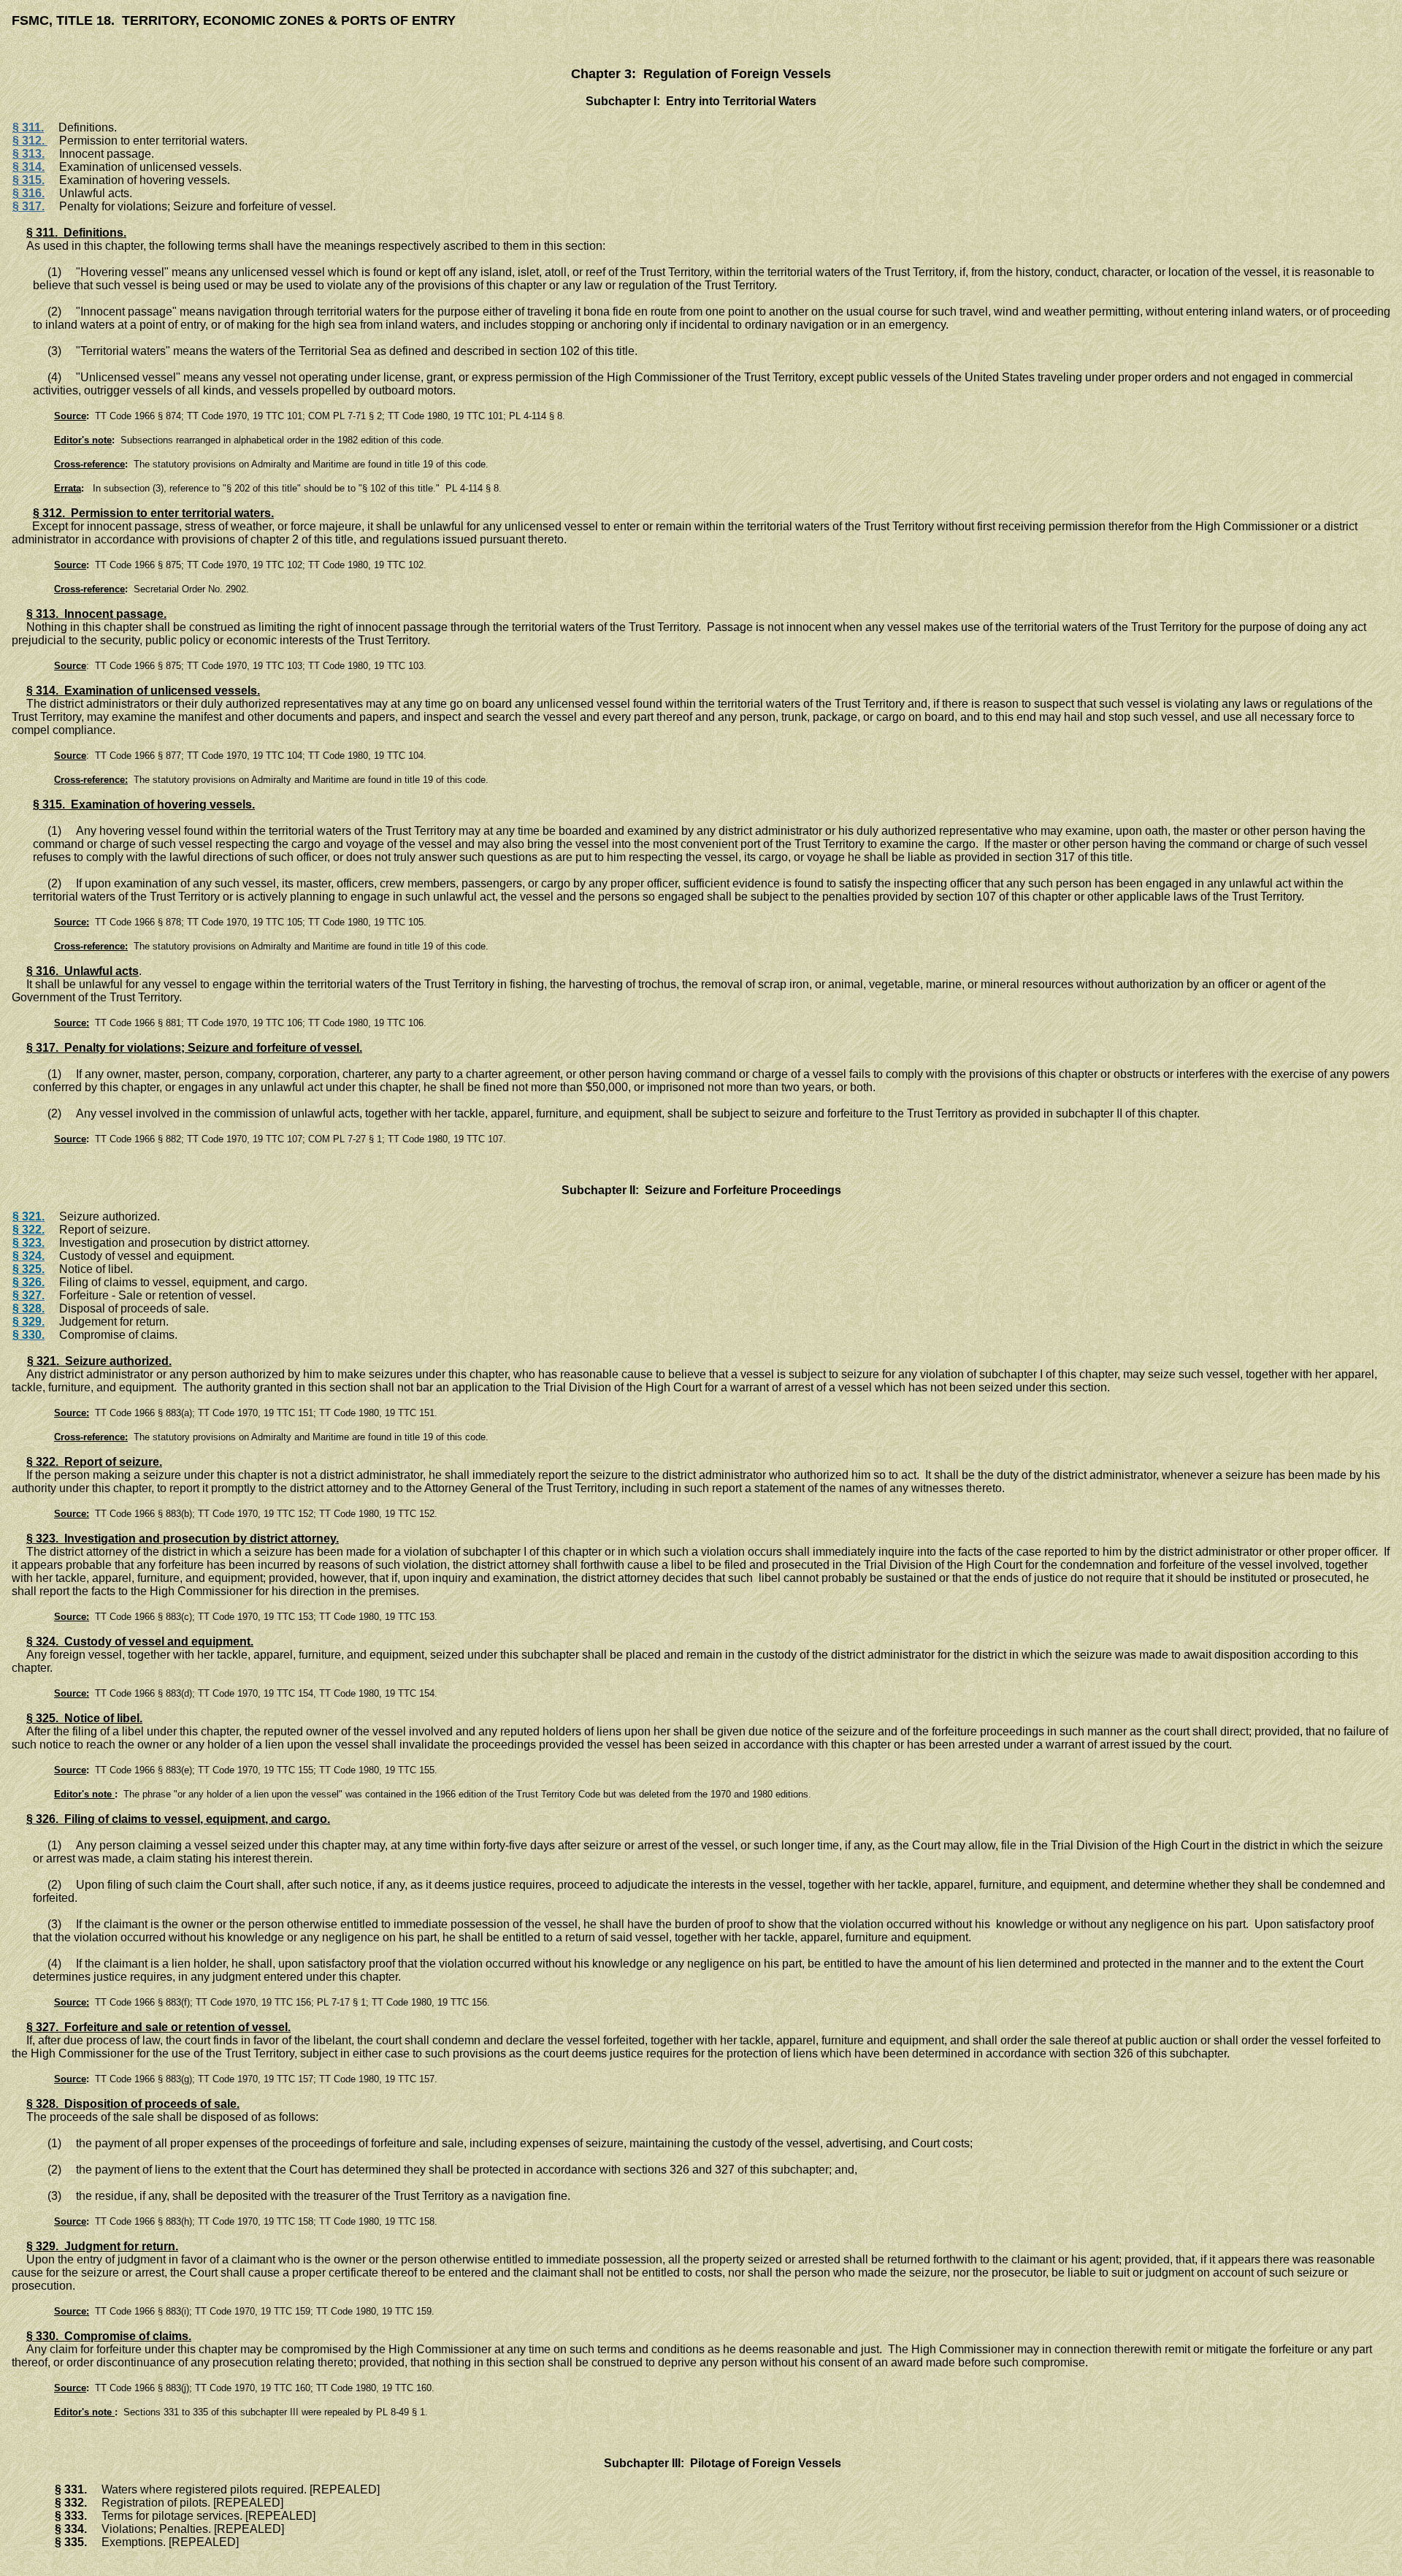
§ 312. (30, 141)
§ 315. (28, 180)
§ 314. (28, 167)
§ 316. (28, 193)
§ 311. (28, 127)
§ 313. (28, 154)
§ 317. (28, 206)
